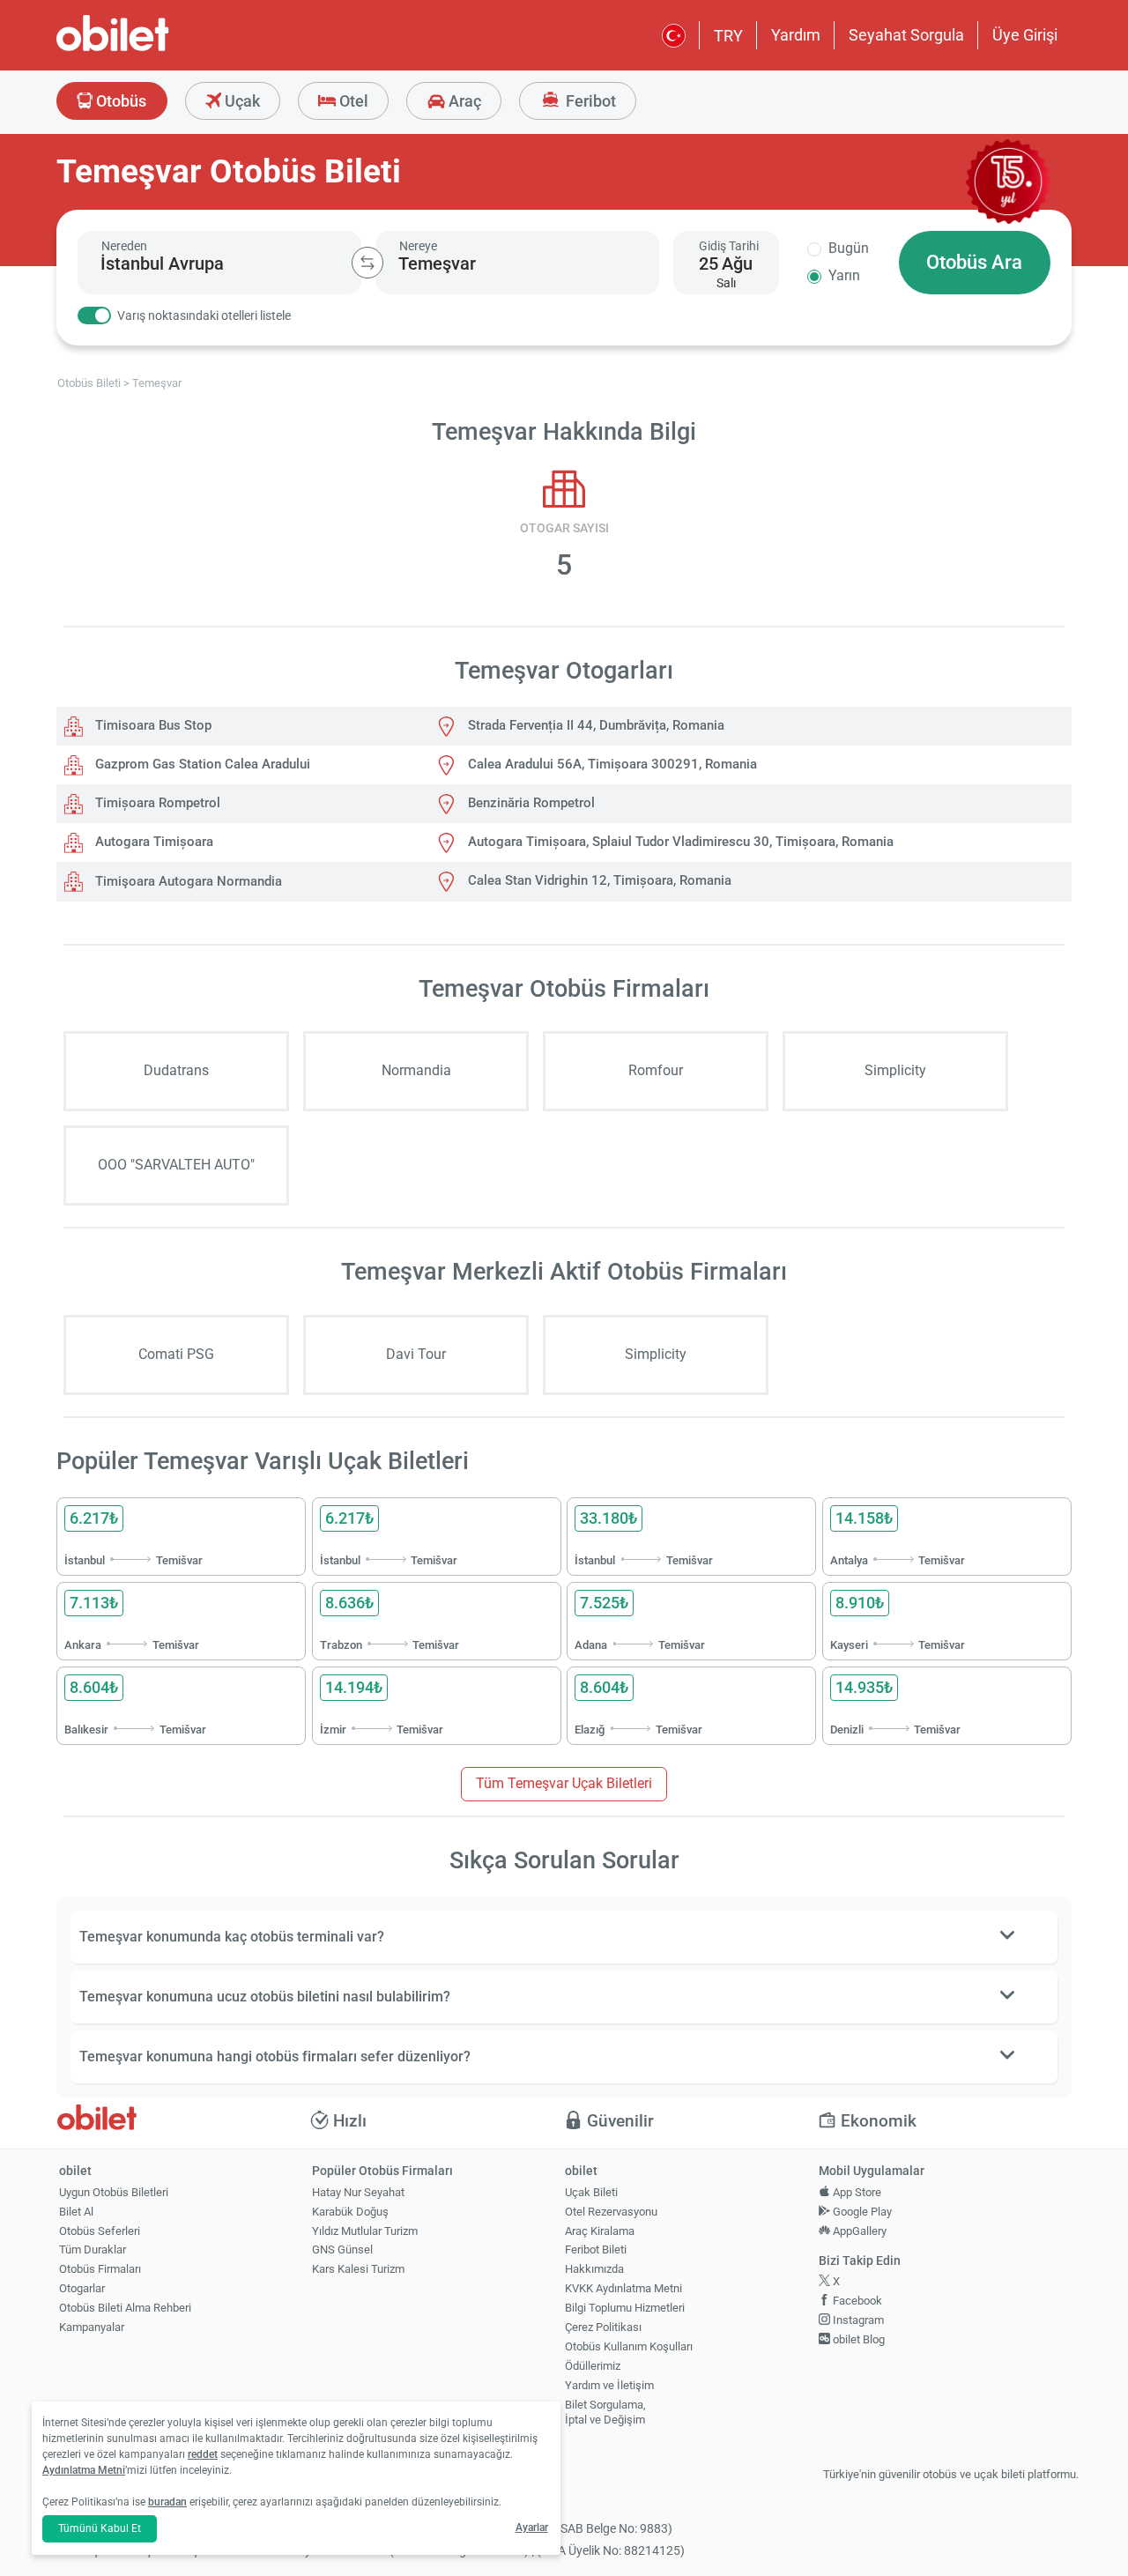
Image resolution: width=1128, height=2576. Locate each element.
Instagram (857, 2320)
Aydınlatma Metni (84, 2470)
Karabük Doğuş (350, 2212)
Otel (352, 101)
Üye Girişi (1025, 35)
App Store (856, 2192)
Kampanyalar (92, 2327)
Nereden (124, 246)
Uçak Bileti (591, 2192)
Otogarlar (82, 2288)
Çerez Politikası (603, 2327)
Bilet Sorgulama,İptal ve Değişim (605, 2412)
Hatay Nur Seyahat (358, 2192)
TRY (728, 36)
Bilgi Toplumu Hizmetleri (625, 2308)
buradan (167, 2502)
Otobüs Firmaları (100, 2269)
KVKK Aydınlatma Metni (623, 2288)
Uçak (241, 101)
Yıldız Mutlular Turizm (365, 2231)
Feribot (589, 101)
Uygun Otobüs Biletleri (114, 2192)
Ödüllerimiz (593, 2366)
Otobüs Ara (974, 262)
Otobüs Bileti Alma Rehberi (125, 2308)
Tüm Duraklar (93, 2249)
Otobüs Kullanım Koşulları (629, 2346)
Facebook (856, 2301)
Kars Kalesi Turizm (358, 2269)
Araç (463, 101)
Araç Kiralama (600, 2231)
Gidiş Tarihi (729, 246)
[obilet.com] (155, 49)
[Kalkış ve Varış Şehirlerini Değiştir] (367, 263)
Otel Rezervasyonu (611, 2212)
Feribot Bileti (596, 2249)
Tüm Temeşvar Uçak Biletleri (564, 1783)
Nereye (418, 246)
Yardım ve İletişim (609, 2385)
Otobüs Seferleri (100, 2231)
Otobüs (119, 101)
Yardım (796, 35)
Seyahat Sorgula (906, 35)
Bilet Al (76, 2212)
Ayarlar (532, 2528)
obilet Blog (857, 2339)
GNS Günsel (342, 2249)
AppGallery (858, 2231)
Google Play (861, 2212)
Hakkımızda (594, 2269)
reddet (203, 2454)
